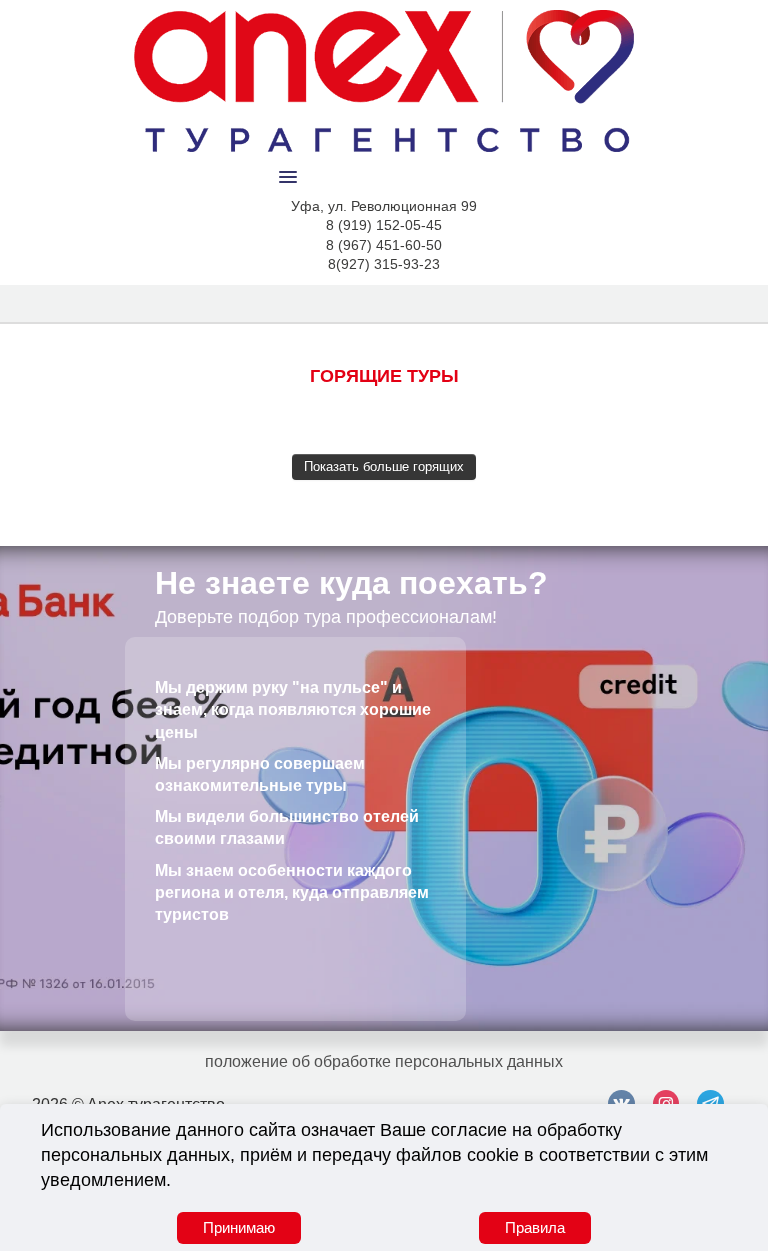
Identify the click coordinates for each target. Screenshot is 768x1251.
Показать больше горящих (384, 466)
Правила (535, 1227)
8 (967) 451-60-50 (384, 245)
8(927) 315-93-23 (384, 264)
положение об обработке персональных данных (384, 1061)
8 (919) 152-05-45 (384, 225)
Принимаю (239, 1227)
